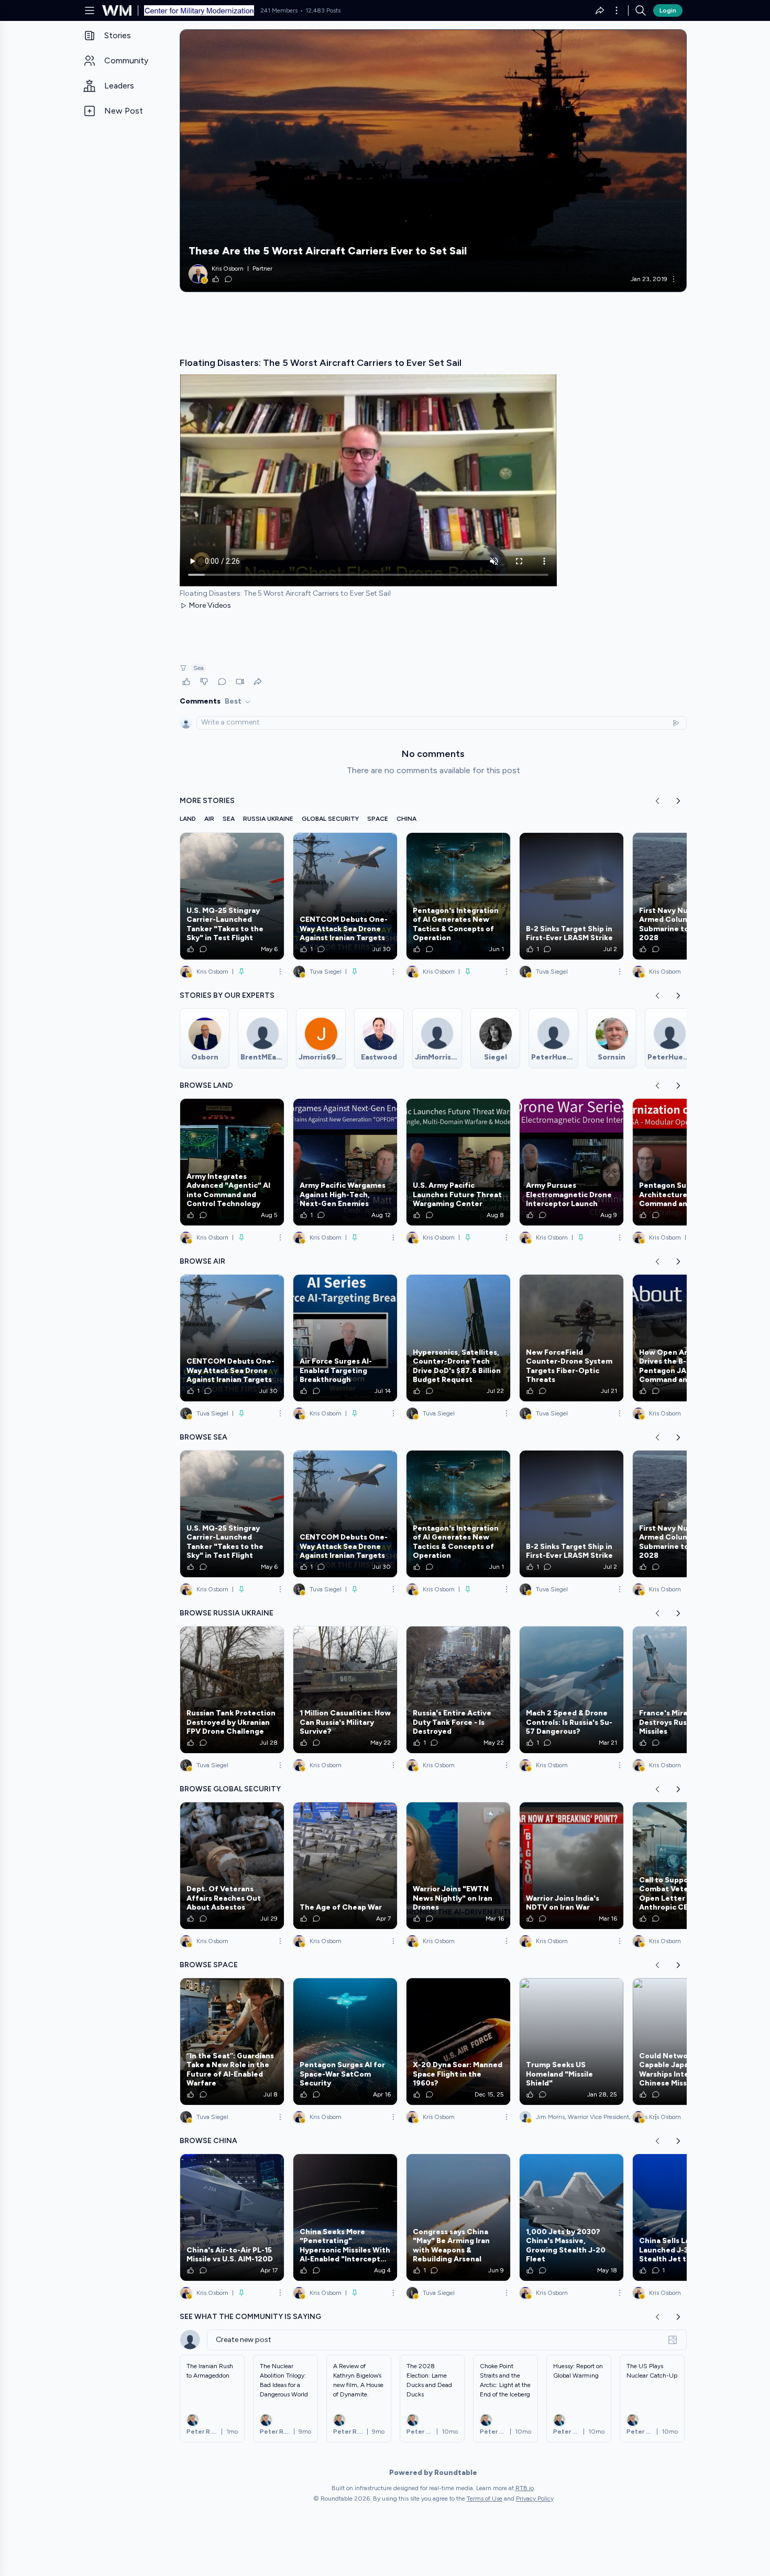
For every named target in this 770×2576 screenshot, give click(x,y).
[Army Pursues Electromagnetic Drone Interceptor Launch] (571, 1162)
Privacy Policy (535, 2499)
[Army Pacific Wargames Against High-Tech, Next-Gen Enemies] (345, 1162)
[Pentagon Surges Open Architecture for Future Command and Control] (685, 1162)
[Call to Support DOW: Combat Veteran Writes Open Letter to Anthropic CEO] (685, 1866)
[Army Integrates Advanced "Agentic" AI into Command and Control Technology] (232, 1162)
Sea (199, 668)
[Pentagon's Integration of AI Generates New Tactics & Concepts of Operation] (458, 896)
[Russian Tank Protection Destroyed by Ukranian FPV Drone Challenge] (232, 1690)
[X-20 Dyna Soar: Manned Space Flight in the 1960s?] (458, 2042)
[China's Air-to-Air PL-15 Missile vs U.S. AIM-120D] (232, 2217)
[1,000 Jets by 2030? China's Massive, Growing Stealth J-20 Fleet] (571, 2217)
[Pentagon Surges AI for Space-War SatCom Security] (345, 2042)
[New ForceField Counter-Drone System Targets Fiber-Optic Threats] (571, 1338)
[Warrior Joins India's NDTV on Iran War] (571, 1866)
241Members (279, 10)
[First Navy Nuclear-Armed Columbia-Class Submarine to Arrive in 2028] (685, 896)
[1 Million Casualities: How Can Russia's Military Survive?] (345, 1690)
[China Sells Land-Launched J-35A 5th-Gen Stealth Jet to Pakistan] (685, 2217)
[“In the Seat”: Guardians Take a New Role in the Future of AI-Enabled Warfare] (232, 2042)
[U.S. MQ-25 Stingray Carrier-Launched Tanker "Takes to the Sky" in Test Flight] (232, 896)
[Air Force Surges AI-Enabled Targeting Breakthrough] (345, 1338)
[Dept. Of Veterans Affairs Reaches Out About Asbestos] (232, 1866)
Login (668, 10)
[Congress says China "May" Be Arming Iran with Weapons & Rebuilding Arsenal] (458, 2217)
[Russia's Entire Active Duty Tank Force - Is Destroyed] (458, 1690)
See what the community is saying (250, 2317)
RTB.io (525, 2488)
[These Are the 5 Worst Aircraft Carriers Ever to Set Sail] (433, 161)
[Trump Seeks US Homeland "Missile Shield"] (571, 2042)
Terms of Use (485, 2499)
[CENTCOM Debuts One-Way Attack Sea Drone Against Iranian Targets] (345, 896)
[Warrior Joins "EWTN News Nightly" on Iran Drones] (458, 1866)
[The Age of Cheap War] (345, 1866)
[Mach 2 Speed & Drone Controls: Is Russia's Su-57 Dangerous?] (571, 1690)
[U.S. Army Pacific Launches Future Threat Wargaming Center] (458, 1162)
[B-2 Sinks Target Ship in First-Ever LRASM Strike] (571, 896)
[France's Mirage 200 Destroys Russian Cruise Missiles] (685, 1690)
